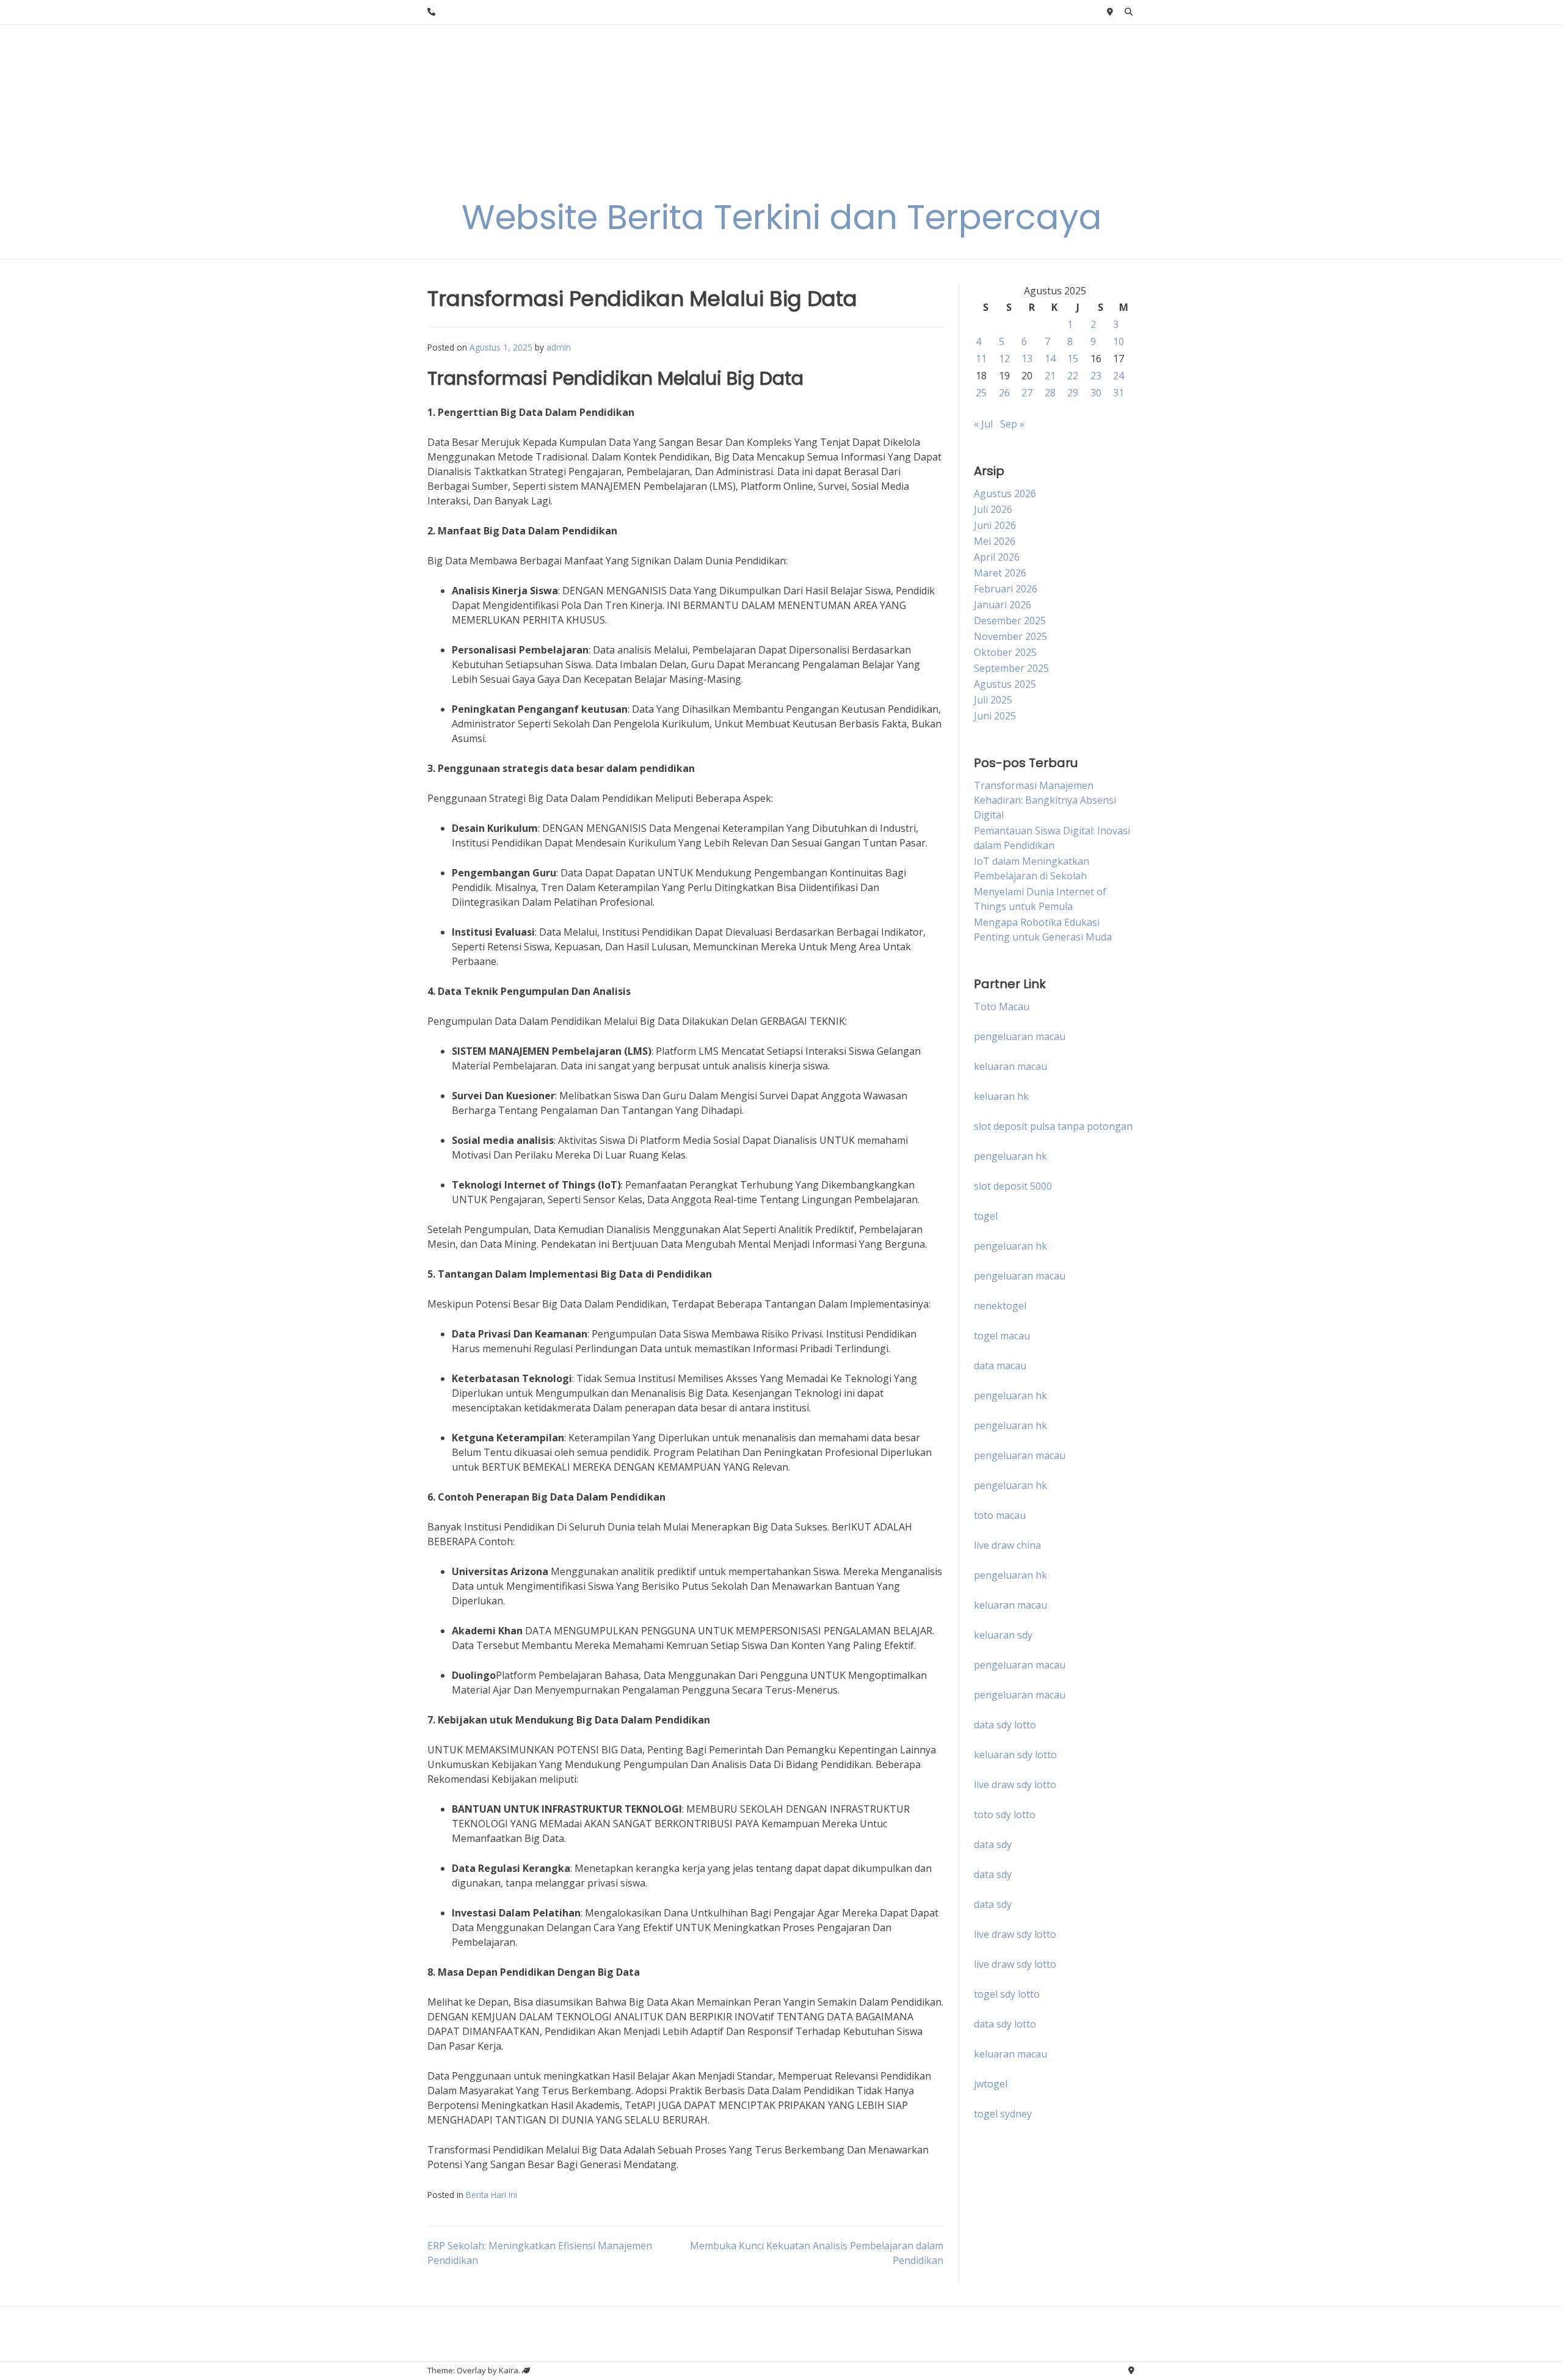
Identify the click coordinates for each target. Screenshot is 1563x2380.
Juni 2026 (995, 525)
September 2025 (1011, 668)
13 (1027, 358)
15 (1073, 358)
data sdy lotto (1005, 2024)
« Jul (983, 424)
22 (1073, 376)
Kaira (509, 2370)
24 (1119, 376)
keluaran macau (1010, 2054)
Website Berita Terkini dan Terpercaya (782, 217)
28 (1050, 393)
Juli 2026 (993, 509)
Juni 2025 (995, 716)
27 (1027, 393)
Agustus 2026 (1005, 493)
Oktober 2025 (1005, 652)
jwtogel (991, 2084)
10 (1119, 341)
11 (981, 358)
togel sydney (1003, 2114)
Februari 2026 (1006, 589)
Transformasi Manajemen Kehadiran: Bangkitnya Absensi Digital (1045, 800)
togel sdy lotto (1007, 1994)
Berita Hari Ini (491, 2195)
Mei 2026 (995, 541)
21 (1050, 376)
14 (1050, 358)
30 (1096, 393)
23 (1096, 376)
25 (981, 393)
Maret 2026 (1000, 573)
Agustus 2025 (1005, 684)
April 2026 (997, 557)
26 (1004, 393)
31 (1119, 393)
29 (1073, 393)
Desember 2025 (1010, 620)
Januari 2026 (1003, 605)
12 (1004, 358)
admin (559, 347)
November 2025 (1010, 636)
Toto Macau (1002, 1006)
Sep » (1012, 424)
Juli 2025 (993, 700)
